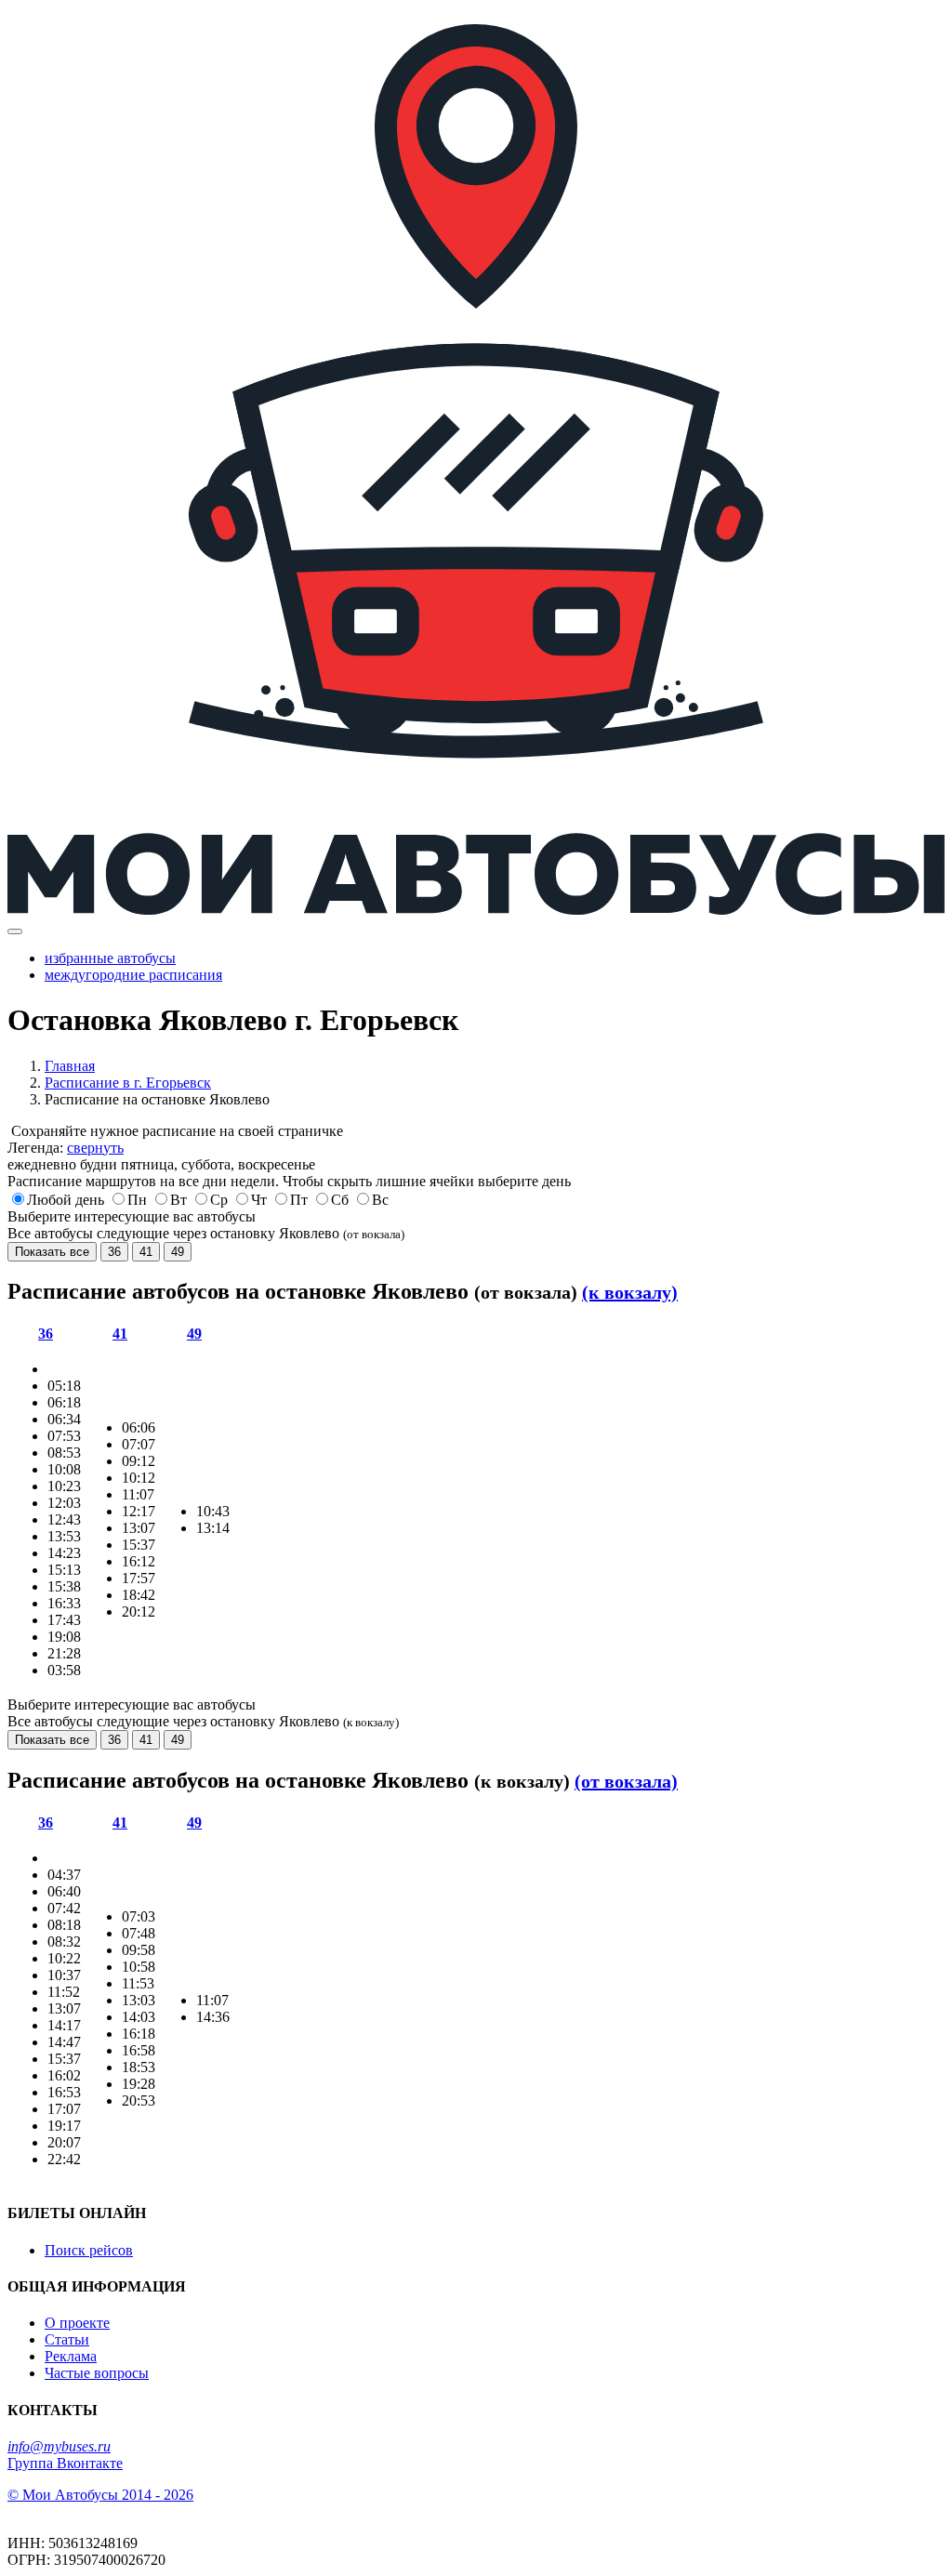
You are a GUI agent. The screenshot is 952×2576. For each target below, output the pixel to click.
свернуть (95, 1148)
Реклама (71, 2356)
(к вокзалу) (630, 1292)
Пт (299, 1200)
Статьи (67, 2339)
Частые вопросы (97, 2373)
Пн (137, 1200)
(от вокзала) (626, 1781)
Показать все (52, 1252)
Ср (219, 1200)
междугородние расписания (133, 975)
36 (114, 1252)
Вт (178, 1200)
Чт (259, 1200)
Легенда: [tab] (66, 1148)
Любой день (66, 1200)
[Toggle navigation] (15, 931)
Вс (380, 1200)
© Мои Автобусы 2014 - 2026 (100, 2495)
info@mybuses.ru (59, 2446)
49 (178, 1252)
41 (146, 1252)
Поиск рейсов (89, 2250)
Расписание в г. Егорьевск (128, 1083)
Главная (70, 1066)
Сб (340, 1200)
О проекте (77, 2323)
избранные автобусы (110, 958)
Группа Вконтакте (65, 2463)
